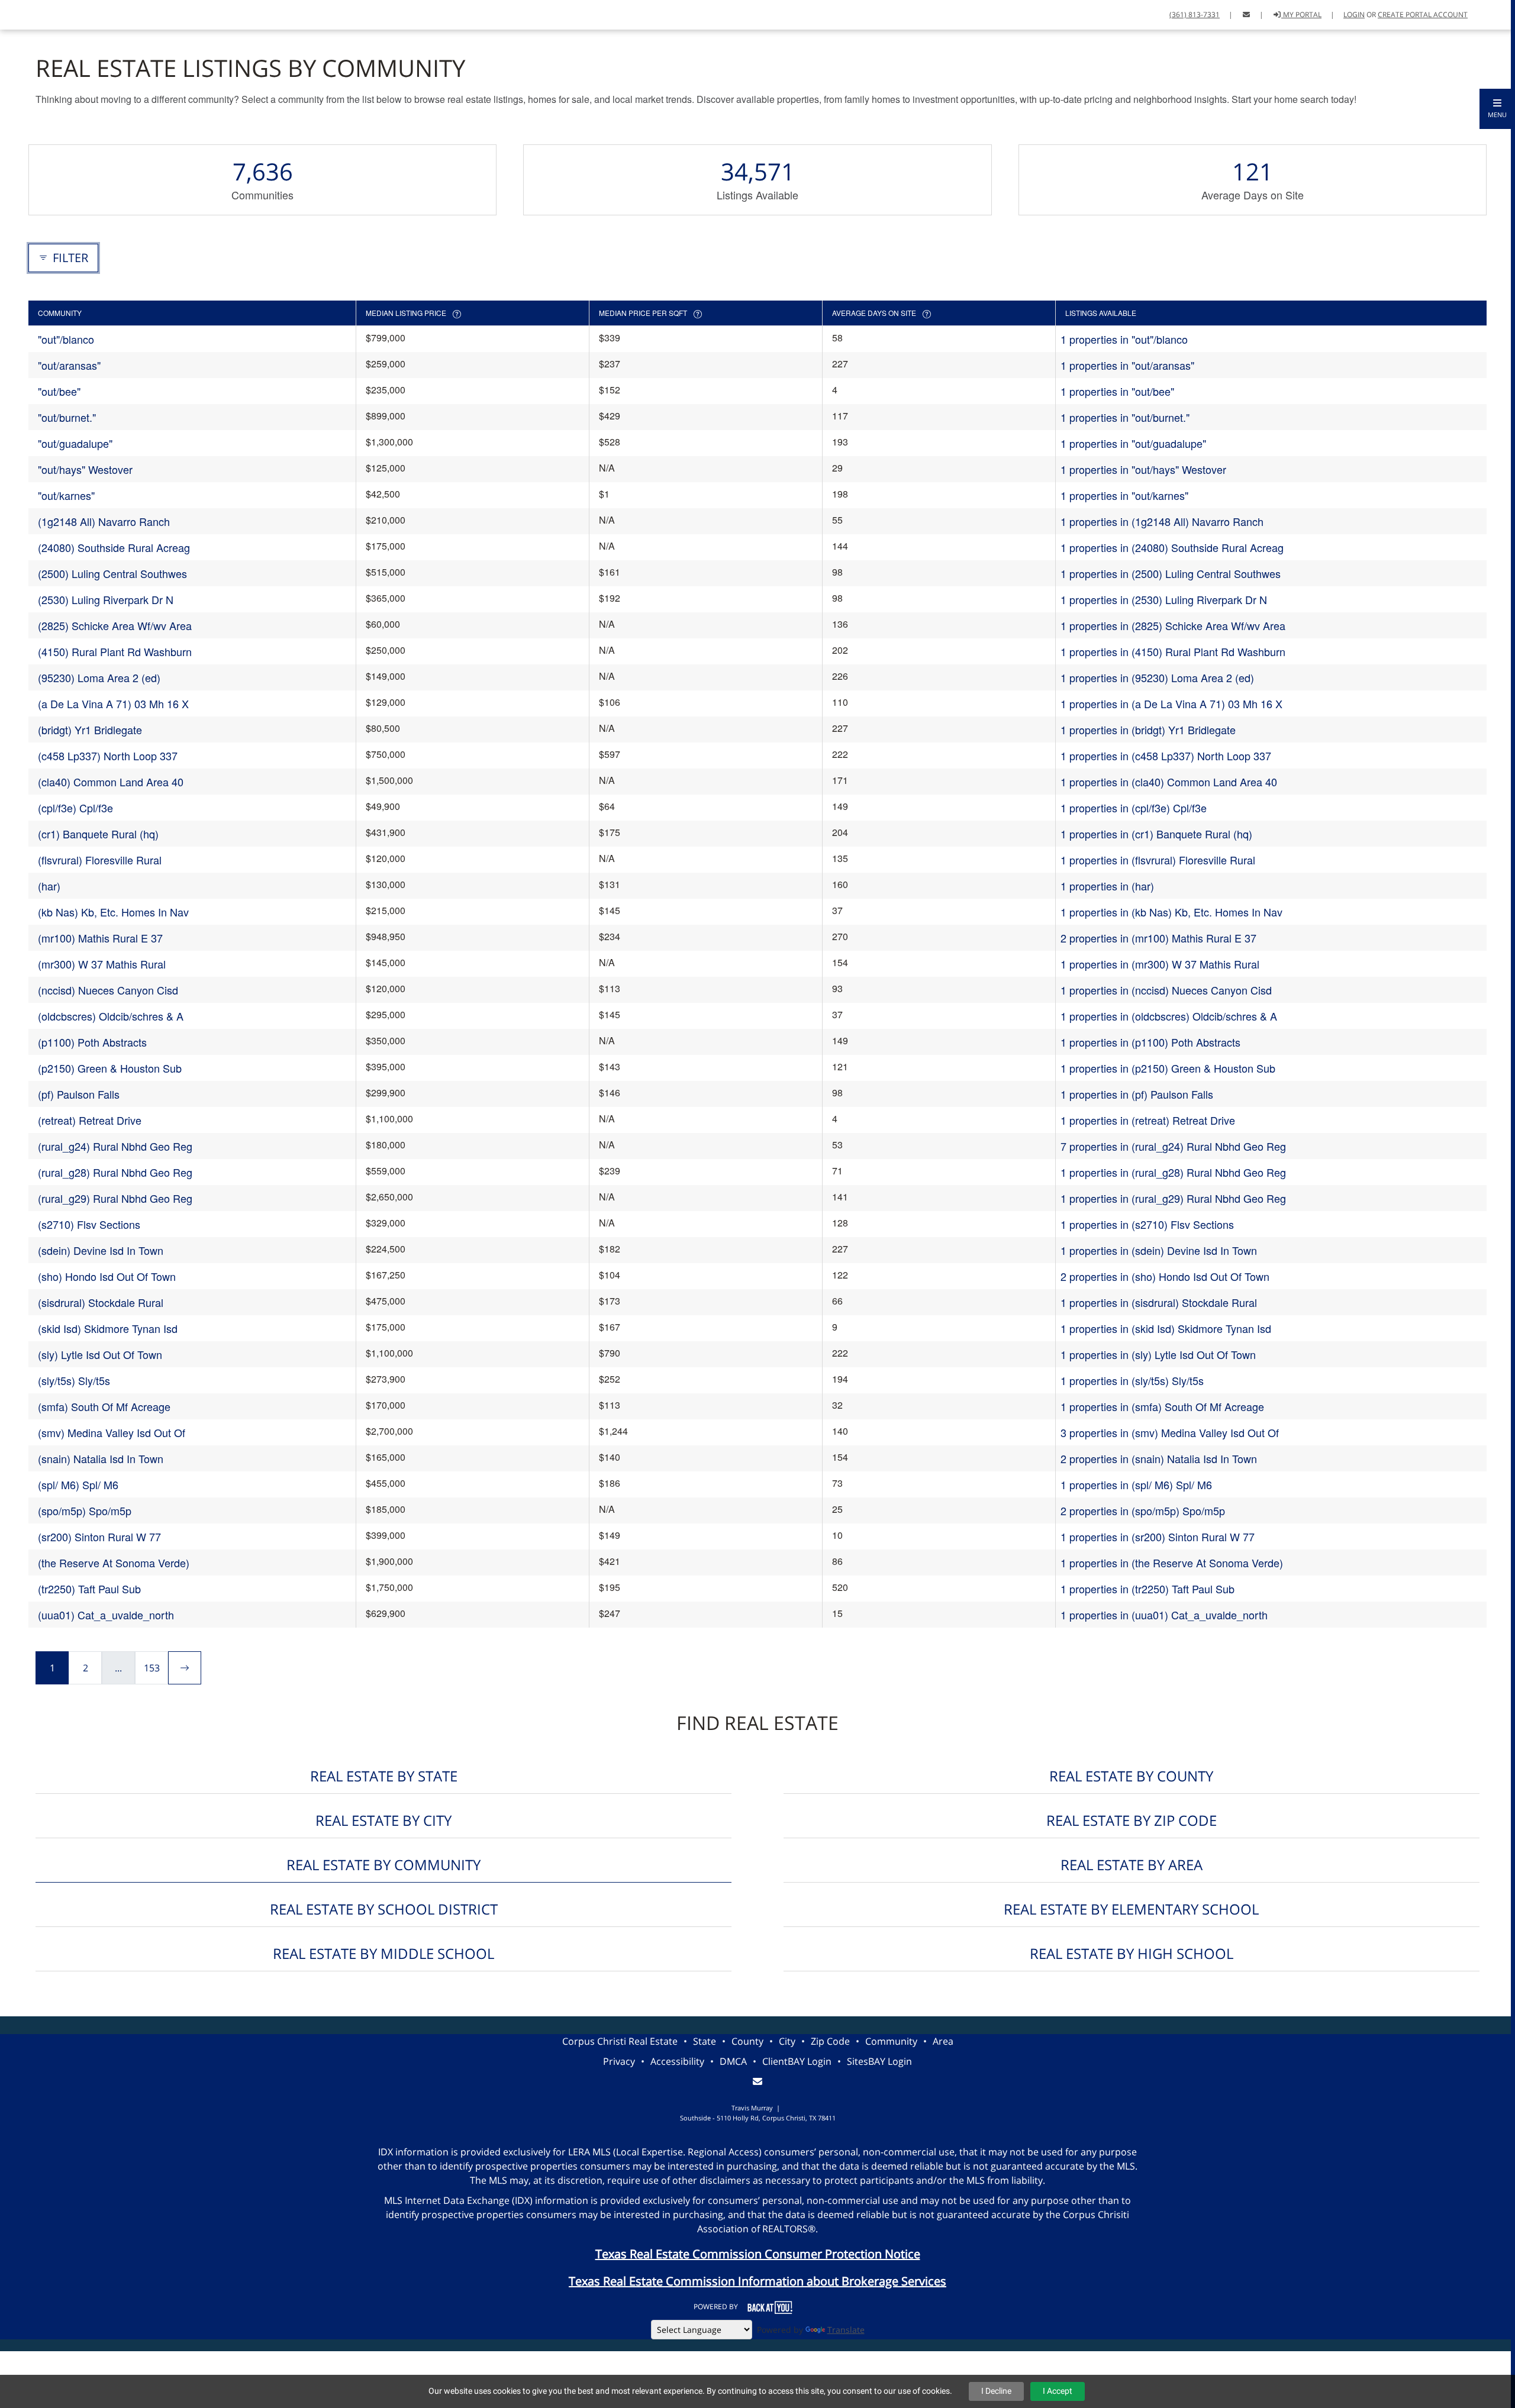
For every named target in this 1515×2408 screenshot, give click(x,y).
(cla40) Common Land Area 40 (111, 782)
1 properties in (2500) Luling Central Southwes (1171, 573)
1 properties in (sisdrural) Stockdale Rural (1159, 1302)
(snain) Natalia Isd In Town (101, 1458)
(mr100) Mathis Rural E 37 (100, 938)
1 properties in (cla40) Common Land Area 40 (1169, 782)
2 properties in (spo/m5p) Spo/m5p (1143, 1510)
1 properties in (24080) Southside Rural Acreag (1172, 547)
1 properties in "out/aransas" (1127, 365)
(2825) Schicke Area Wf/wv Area (115, 625)
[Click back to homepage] (22, 13)
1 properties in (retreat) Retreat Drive (1148, 1120)
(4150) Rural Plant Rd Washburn (115, 651)
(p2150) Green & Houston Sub (110, 1068)
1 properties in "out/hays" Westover (1143, 469)
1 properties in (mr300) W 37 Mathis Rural (1160, 964)
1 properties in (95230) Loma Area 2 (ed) (1157, 677)
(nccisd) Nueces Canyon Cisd (108, 990)
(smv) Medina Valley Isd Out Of (112, 1432)
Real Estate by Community (383, 1865)
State (705, 2041)
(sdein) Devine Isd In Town (101, 1250)
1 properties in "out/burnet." (1125, 417)
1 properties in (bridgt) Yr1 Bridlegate (1148, 729)
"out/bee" (59, 391)
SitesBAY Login (879, 2061)
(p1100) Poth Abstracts (92, 1042)
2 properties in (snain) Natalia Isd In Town (1159, 1458)
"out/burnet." (67, 417)
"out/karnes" (66, 495)
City (787, 2041)
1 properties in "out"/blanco (1124, 339)
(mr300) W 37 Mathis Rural (102, 964)
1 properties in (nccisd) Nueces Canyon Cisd (1166, 990)
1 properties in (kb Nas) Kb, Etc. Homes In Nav (1171, 912)
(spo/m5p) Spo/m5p (85, 1510)
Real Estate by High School (1132, 1953)
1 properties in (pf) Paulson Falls (1137, 1094)
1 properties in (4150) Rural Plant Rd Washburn (1173, 651)
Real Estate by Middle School (383, 1953)
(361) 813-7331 (1195, 14)
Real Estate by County (1131, 1776)
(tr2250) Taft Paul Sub (89, 1589)
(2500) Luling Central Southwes (112, 573)
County (747, 2041)
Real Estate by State (384, 1776)
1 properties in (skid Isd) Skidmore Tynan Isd (1166, 1328)
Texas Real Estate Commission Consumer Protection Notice (758, 2254)
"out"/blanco (66, 339)
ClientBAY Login (797, 2061)
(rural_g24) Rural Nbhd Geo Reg (115, 1146)
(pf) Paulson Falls (79, 1094)
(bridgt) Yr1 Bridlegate (90, 729)
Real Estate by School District (384, 1909)
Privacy (619, 2061)
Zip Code (830, 2041)
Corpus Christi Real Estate (620, 2041)
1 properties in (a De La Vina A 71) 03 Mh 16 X (1171, 703)
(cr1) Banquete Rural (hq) (98, 834)
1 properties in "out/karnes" (1124, 495)
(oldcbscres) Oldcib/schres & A (111, 1016)
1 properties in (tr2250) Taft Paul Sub (1147, 1589)
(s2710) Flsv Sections (89, 1224)
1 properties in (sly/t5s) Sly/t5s (1132, 1380)
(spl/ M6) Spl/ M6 (78, 1484)
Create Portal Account (1423, 14)
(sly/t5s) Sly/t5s (74, 1380)
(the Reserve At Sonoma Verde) (114, 1563)
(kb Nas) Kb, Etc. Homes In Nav (113, 912)
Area (943, 2041)
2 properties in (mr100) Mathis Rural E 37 (1158, 938)
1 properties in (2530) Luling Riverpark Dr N (1164, 599)
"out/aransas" (69, 365)
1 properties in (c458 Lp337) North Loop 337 (1166, 756)
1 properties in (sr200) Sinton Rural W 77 (1158, 1537)
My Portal (1301, 14)
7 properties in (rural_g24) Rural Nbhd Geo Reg (1173, 1146)
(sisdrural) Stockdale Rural (101, 1302)
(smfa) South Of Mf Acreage (104, 1406)
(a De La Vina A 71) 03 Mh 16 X (113, 703)
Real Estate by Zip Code (1132, 1820)
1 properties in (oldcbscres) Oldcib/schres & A (1169, 1016)
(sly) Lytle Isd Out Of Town (100, 1354)
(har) (49, 886)
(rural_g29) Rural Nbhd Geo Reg (115, 1198)
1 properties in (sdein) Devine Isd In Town (1159, 1250)
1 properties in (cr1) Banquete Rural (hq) (1156, 834)
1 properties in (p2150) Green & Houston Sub (1168, 1068)
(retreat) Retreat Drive (90, 1120)
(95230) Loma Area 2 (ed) (99, 677)
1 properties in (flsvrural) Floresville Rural (1158, 860)
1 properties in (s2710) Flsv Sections (1147, 1224)
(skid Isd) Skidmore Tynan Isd (108, 1328)
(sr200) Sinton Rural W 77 (99, 1537)
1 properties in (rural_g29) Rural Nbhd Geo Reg (1173, 1198)
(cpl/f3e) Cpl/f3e (75, 808)
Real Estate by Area (1132, 1865)
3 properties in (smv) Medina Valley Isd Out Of (1170, 1432)
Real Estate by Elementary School (1131, 1909)
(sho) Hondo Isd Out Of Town (107, 1276)
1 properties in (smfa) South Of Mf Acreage (1162, 1406)
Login (1354, 14)
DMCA (733, 2061)
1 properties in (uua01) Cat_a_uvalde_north (1164, 1615)
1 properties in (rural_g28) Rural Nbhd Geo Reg (1173, 1172)
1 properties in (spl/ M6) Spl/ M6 (1136, 1484)
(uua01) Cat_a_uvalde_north (106, 1615)
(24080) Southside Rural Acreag (114, 547)
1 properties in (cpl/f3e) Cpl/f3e (1134, 808)
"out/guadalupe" (75, 443)
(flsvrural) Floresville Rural (100, 860)
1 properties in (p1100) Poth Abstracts (1150, 1042)
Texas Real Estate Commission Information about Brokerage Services (757, 2281)
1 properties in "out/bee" (1117, 391)
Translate (846, 2330)
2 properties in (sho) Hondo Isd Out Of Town (1165, 1276)
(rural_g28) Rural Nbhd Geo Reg (115, 1172)
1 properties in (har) (1107, 886)
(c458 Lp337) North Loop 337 (108, 756)
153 (152, 1668)
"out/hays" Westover (85, 469)
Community (891, 2041)
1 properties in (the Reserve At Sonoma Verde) (1172, 1563)
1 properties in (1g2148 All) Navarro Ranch (1162, 521)
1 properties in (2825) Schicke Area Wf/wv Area (1173, 625)
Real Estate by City (383, 1820)
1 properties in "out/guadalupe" (1133, 443)
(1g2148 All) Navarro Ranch (104, 521)
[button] (1497, 109)
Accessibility (677, 2061)
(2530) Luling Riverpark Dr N (106, 599)
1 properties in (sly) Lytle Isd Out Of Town (1158, 1354)
